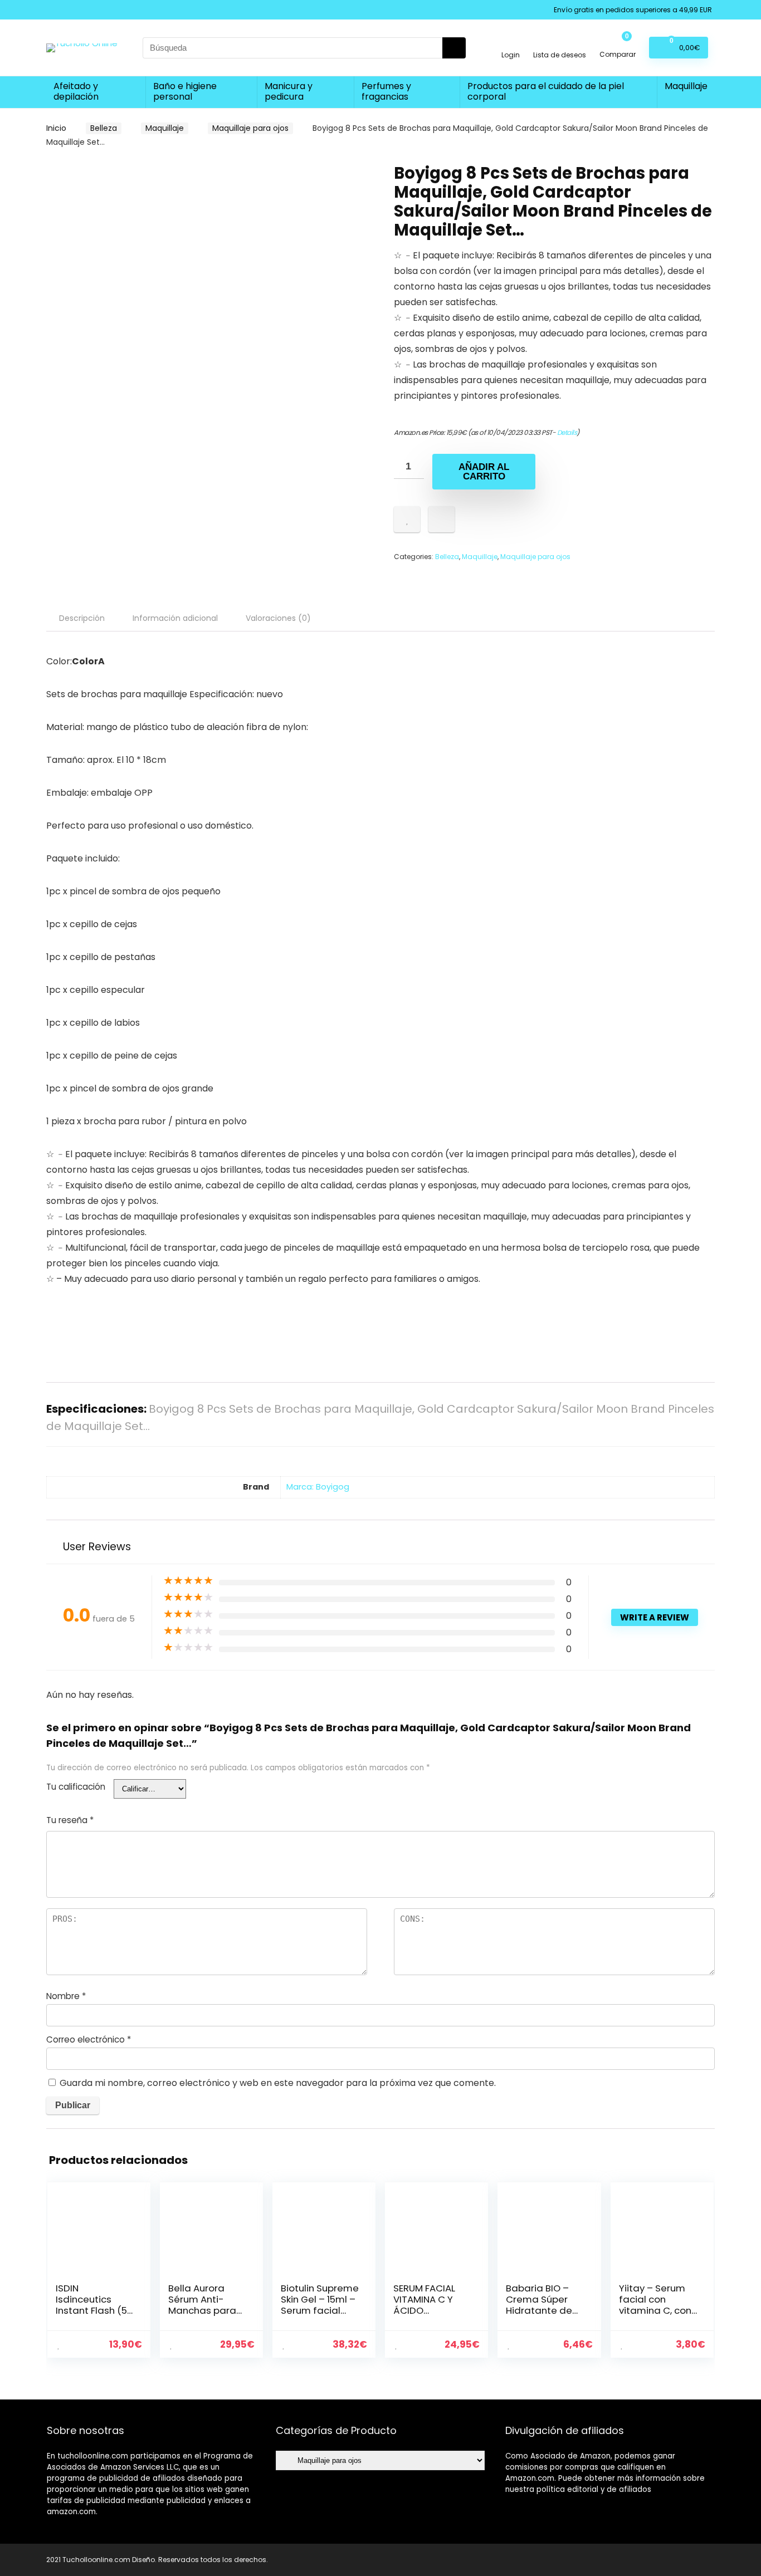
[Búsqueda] (454, 48)
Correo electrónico (89, 2039)
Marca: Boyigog (318, 1487)
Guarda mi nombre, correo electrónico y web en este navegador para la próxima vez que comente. (278, 2083)
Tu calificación (76, 1787)
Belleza (104, 128)
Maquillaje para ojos (250, 128)
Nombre (66, 1996)
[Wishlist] (560, 43)
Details (567, 432)
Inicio (56, 128)
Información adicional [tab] (175, 618)
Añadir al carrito (484, 472)
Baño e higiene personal (185, 91)
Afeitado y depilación (76, 91)
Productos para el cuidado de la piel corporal (546, 91)
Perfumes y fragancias (386, 91)
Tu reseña (70, 1820)
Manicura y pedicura (289, 91)
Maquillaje (686, 86)
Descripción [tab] (82, 618)
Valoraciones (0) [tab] (278, 618)
